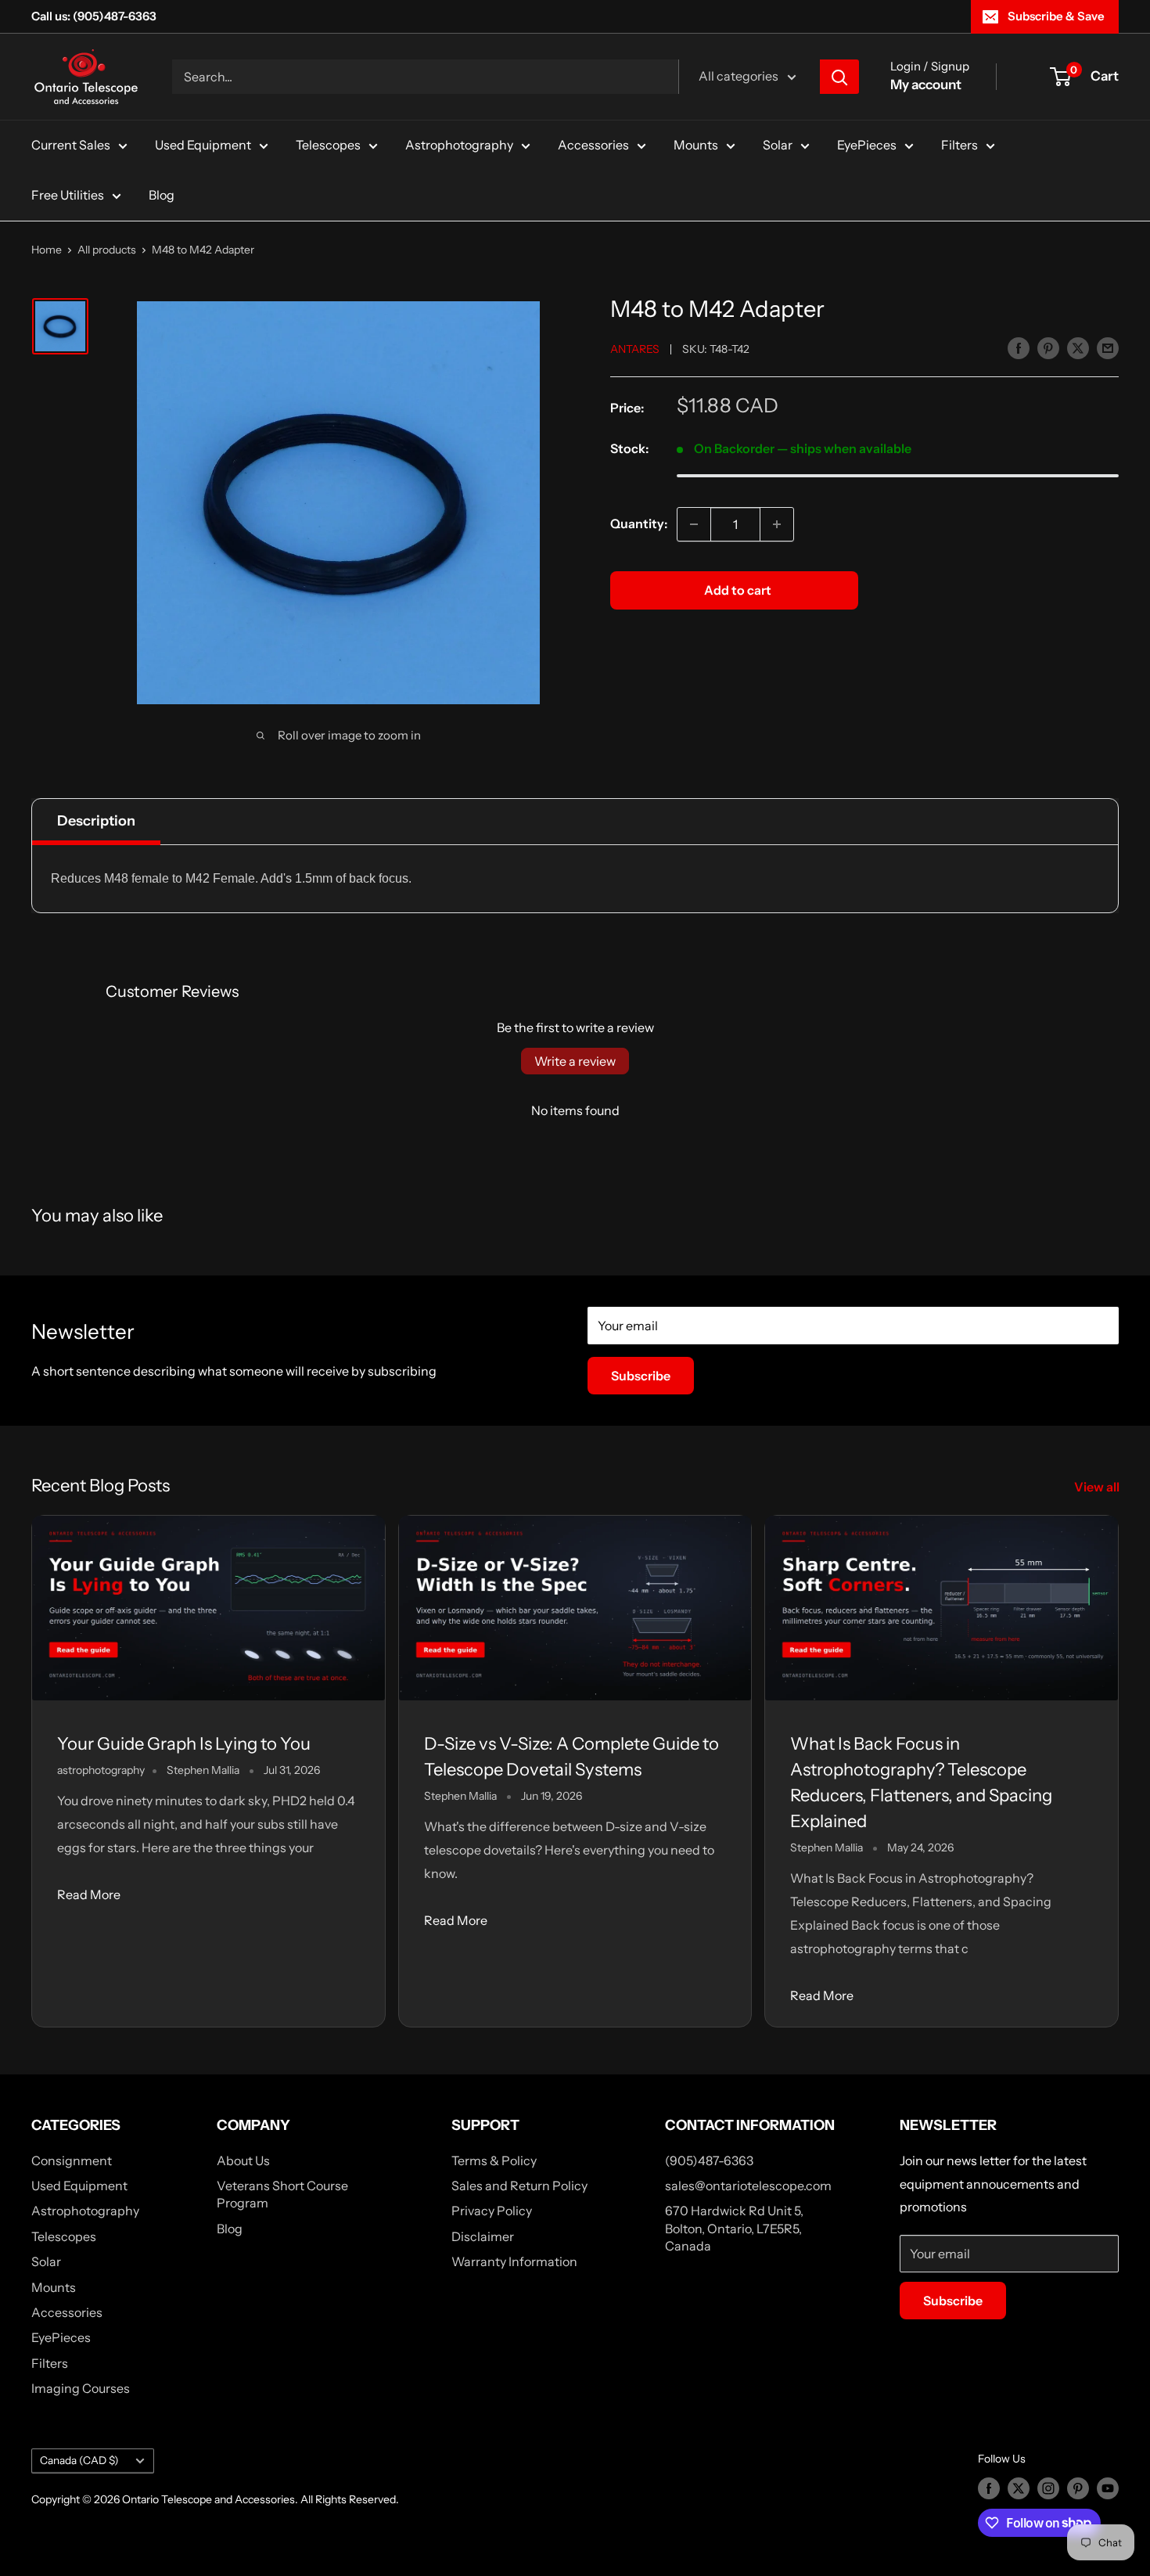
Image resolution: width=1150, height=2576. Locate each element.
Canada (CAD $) (79, 2460)
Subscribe (641, 1376)
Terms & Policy (494, 2160)
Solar (778, 145)
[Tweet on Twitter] (1078, 347)
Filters (960, 145)
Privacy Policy (492, 2211)
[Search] (839, 77)
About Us (243, 2160)
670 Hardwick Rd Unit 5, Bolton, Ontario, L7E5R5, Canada (734, 2228)
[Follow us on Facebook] (989, 2488)
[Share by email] (1108, 347)
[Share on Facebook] (1019, 347)
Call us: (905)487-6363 (94, 16)
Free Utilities (68, 195)
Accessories (593, 145)
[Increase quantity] (777, 524)
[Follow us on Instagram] (1048, 2488)
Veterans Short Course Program (282, 2194)
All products (107, 250)
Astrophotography (459, 145)
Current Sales (71, 145)
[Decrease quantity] (694, 524)
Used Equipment (203, 145)
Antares (635, 349)
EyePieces (867, 145)
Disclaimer (483, 2236)
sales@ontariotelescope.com (748, 2186)
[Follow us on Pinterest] (1078, 2488)
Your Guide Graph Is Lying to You (184, 1744)
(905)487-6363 (709, 2160)
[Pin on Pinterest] (1048, 347)
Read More (89, 1894)
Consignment (72, 2160)
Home (47, 250)
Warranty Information (514, 2261)
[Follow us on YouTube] (1108, 2488)
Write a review (575, 1061)
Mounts (696, 145)
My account (926, 85)
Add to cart (738, 590)
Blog (162, 195)
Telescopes (328, 145)
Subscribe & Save (1056, 16)
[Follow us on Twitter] (1019, 2488)
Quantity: (639, 523)
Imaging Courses (81, 2388)
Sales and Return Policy (519, 2186)
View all (1098, 1487)
